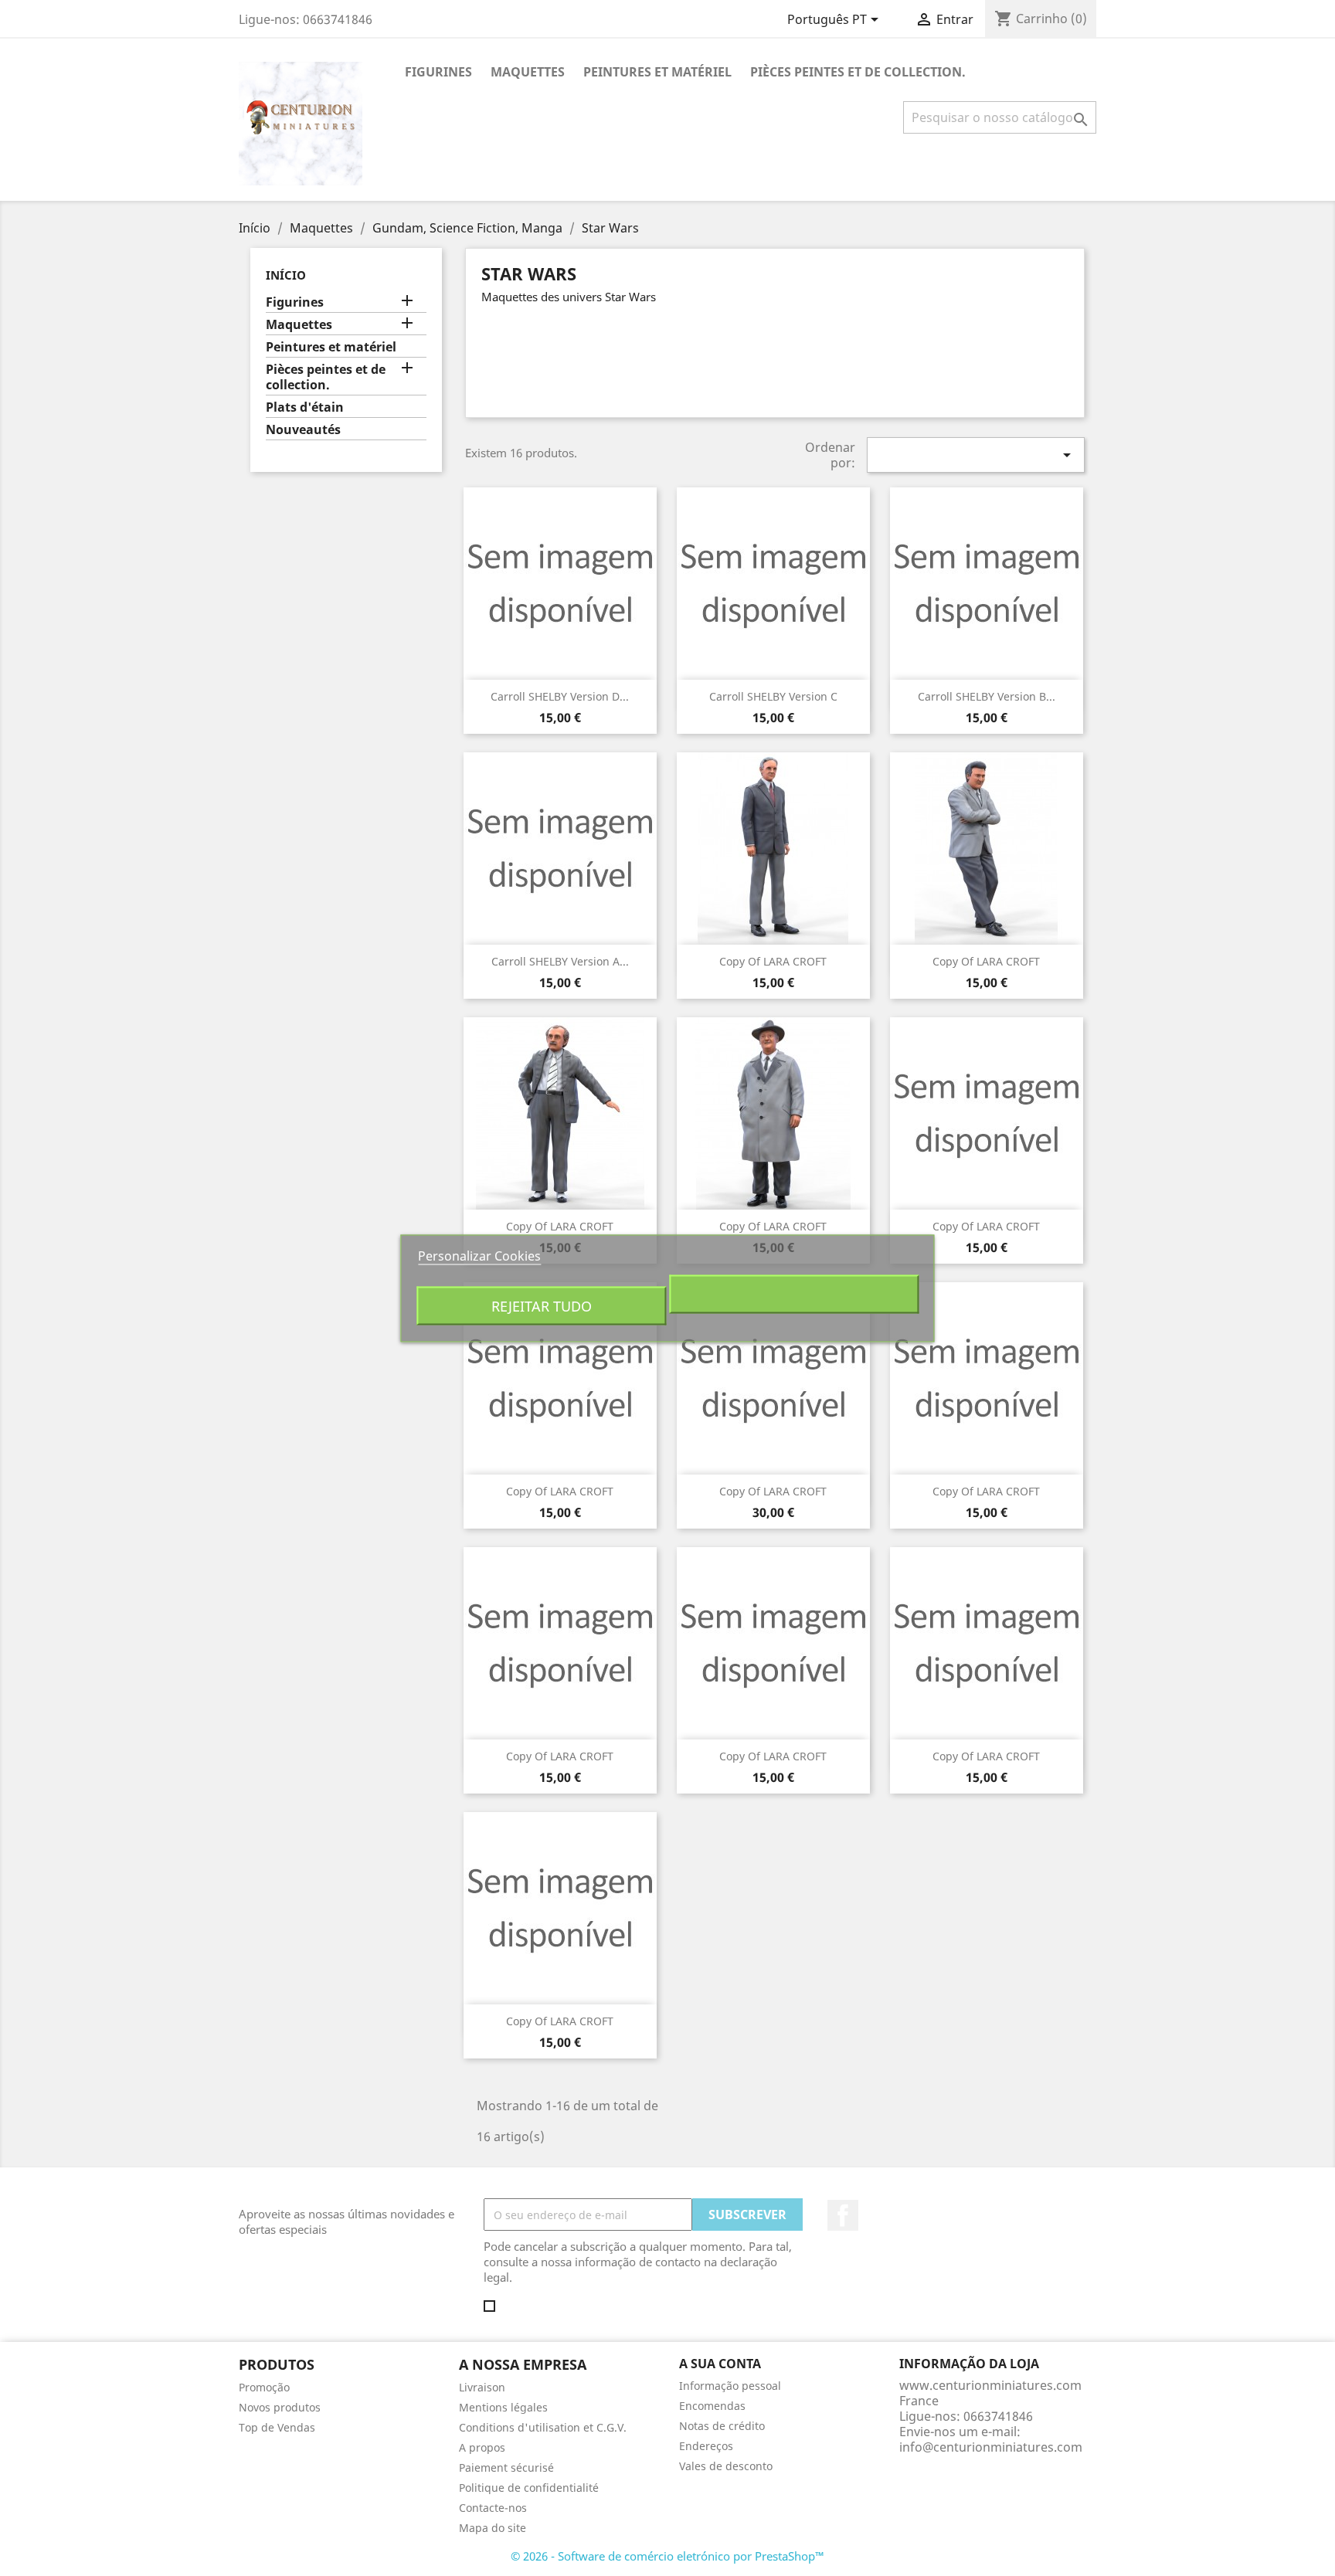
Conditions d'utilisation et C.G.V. (543, 2427)
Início (286, 275)
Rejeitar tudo (542, 1305)
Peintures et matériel (657, 72)
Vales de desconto (726, 2466)
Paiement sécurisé (506, 2467)
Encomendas (712, 2406)
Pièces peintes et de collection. (858, 72)
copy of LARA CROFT (773, 961)
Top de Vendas (277, 2427)
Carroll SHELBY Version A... (560, 961)
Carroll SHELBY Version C (773, 696)
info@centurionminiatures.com (991, 2447)
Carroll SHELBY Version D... (560, 696)
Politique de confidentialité (529, 2488)
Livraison (482, 2387)
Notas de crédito (722, 2426)
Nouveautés (303, 430)
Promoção (264, 2387)
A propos (482, 2447)
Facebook (843, 2215)
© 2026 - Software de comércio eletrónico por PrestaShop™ (667, 2556)
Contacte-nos (493, 2508)
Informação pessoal (730, 2386)
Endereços (706, 2446)
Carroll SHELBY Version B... (987, 696)
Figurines (438, 72)
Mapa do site (493, 2528)
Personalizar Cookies (479, 1255)
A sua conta (720, 2364)
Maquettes (528, 72)
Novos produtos (280, 2407)
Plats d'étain (305, 407)
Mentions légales (503, 2407)
